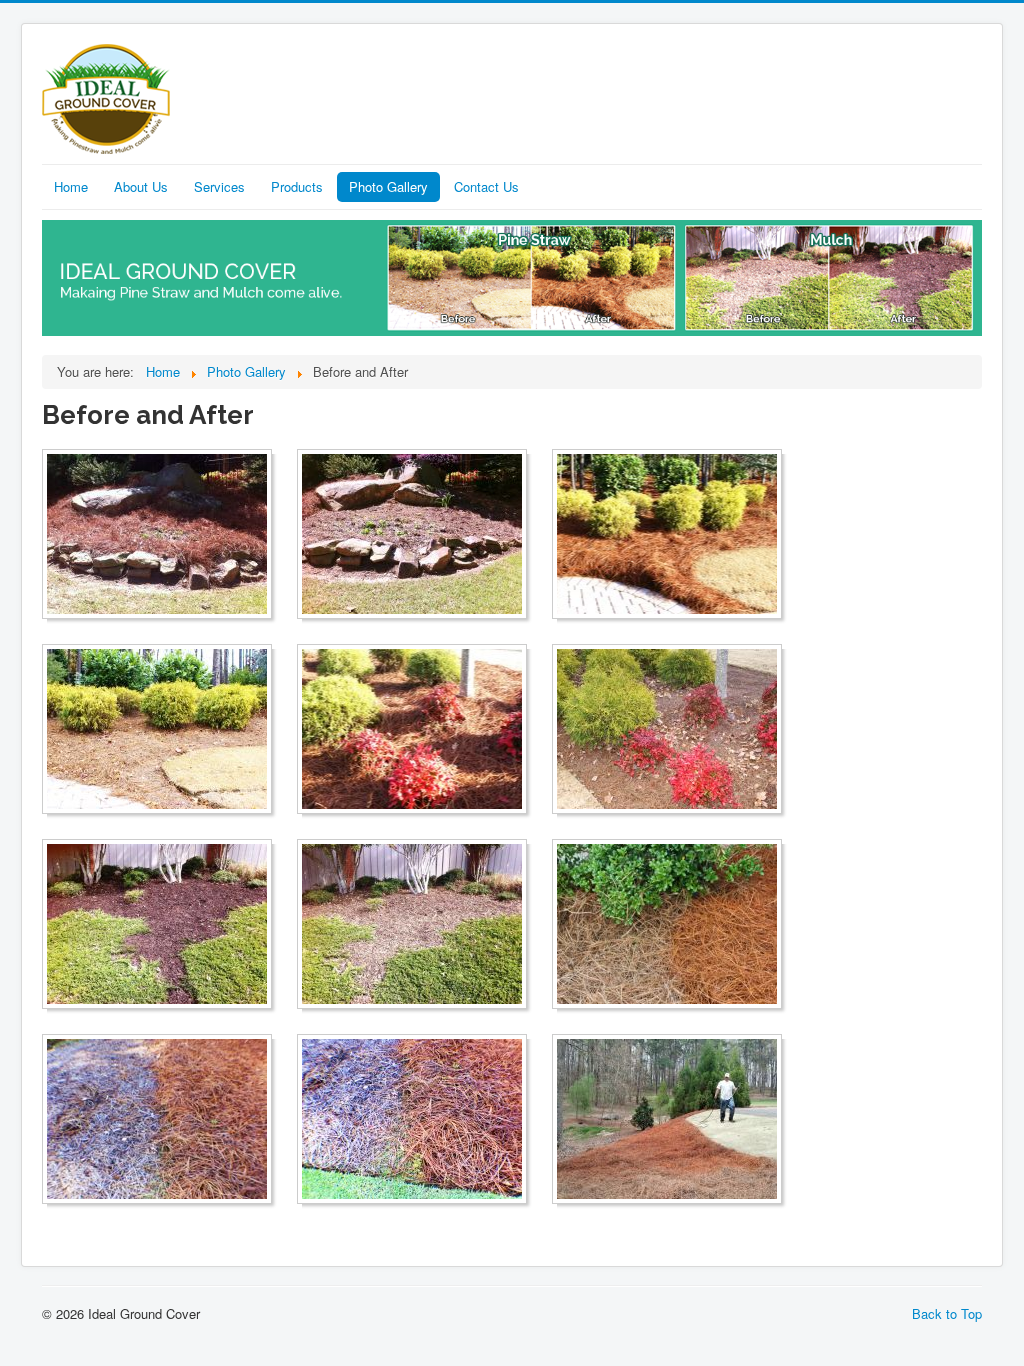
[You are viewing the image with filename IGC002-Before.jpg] (157, 729)
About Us (141, 186)
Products (297, 186)
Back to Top (947, 1313)
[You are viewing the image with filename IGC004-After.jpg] (157, 924)
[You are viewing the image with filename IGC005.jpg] (667, 924)
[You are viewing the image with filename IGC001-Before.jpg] (412, 534)
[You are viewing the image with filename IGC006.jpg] (157, 1119)
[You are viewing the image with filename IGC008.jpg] (667, 1119)
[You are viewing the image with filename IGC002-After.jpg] (667, 534)
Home (71, 186)
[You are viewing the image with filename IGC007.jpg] (412, 1119)
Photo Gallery (388, 186)
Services (219, 186)
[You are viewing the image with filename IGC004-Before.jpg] (412, 924)
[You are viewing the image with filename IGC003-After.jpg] (412, 729)
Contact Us (486, 186)
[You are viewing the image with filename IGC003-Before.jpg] (667, 729)
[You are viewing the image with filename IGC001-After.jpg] (157, 534)
